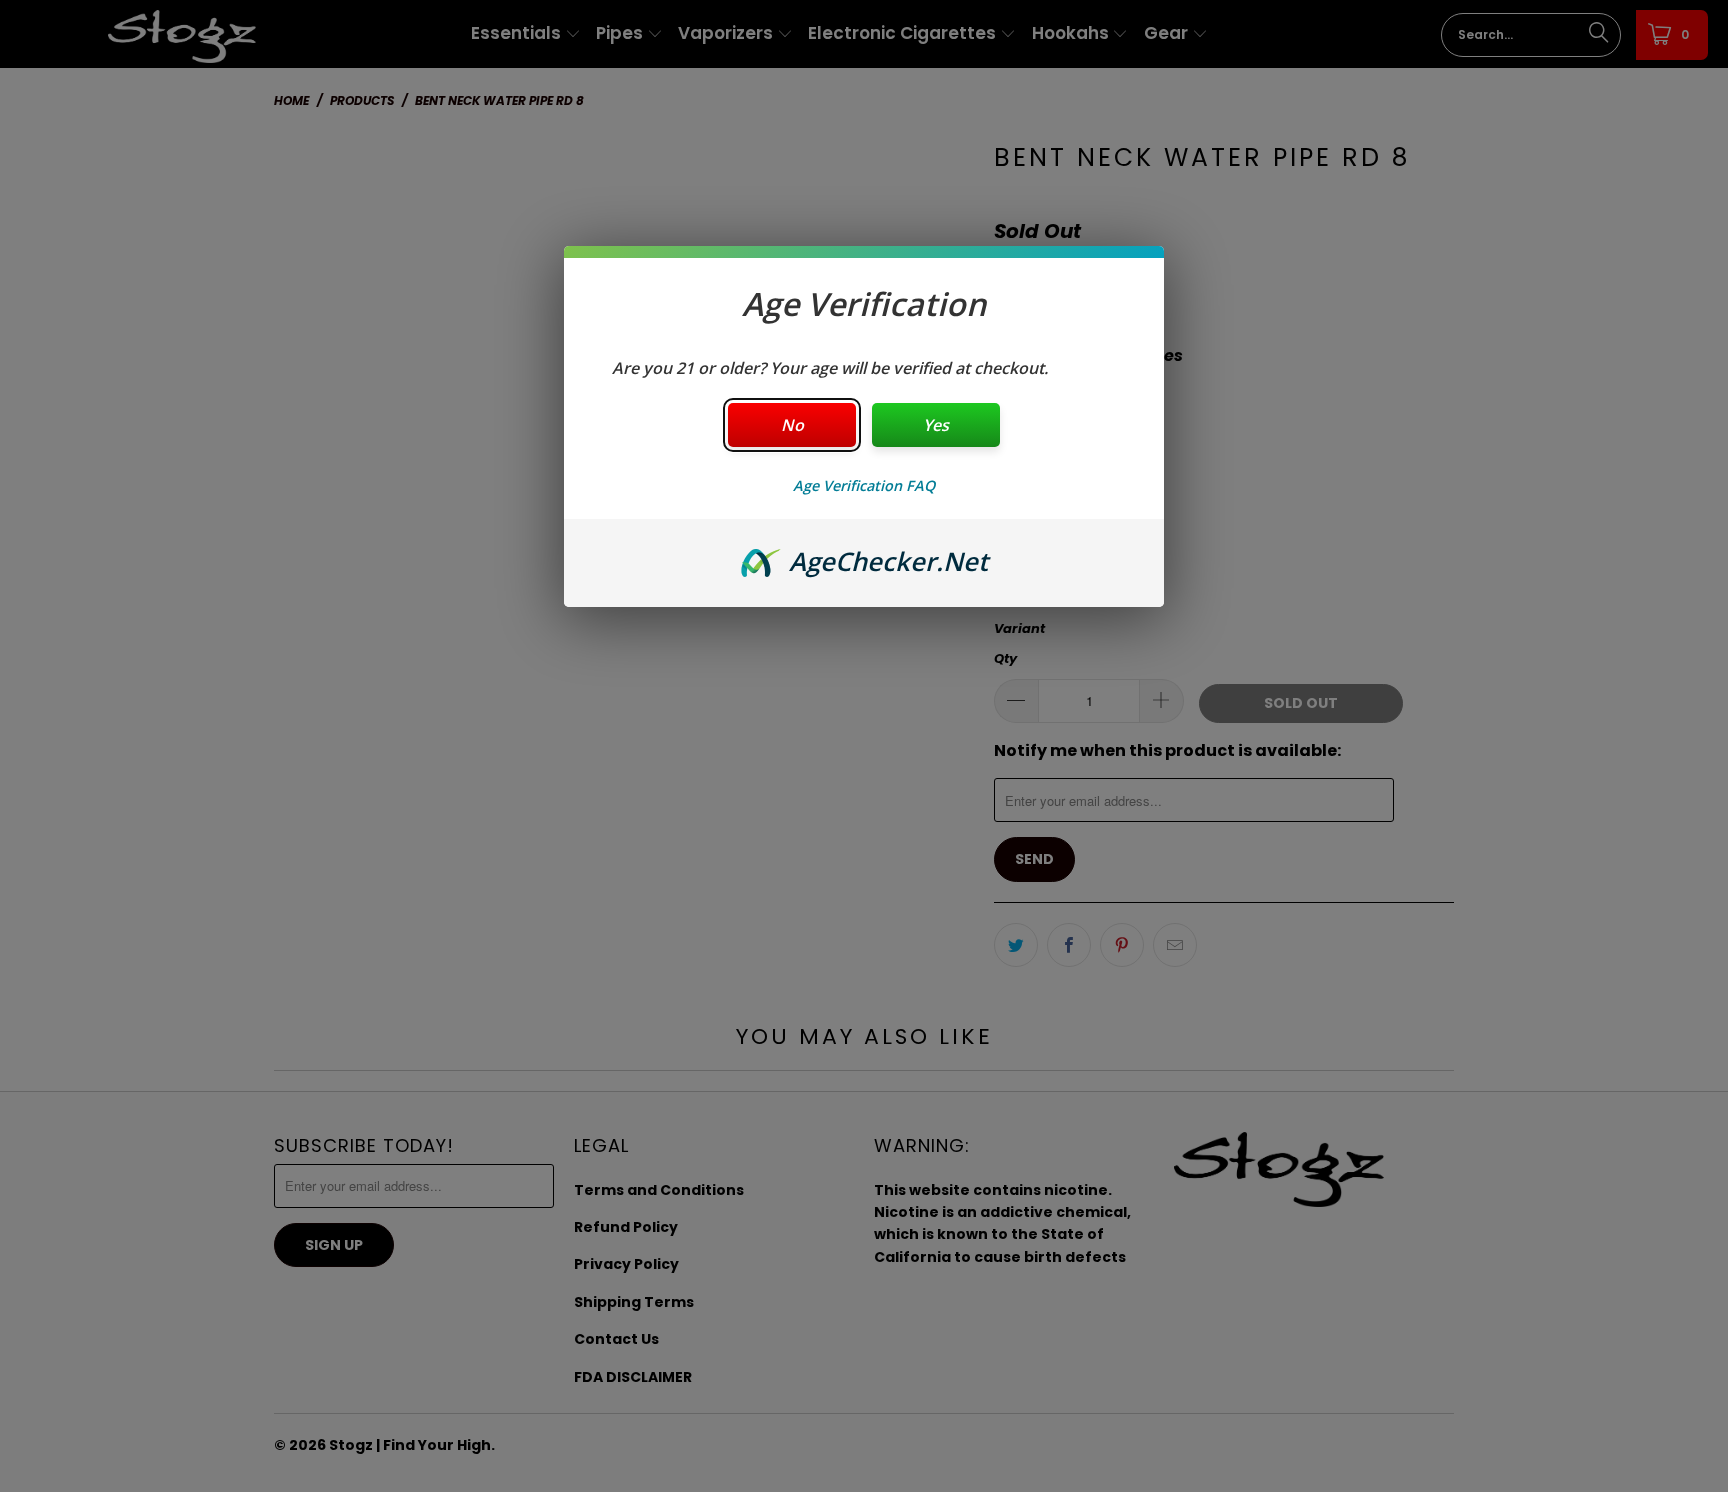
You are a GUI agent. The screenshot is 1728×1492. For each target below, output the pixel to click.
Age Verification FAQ (864, 485)
